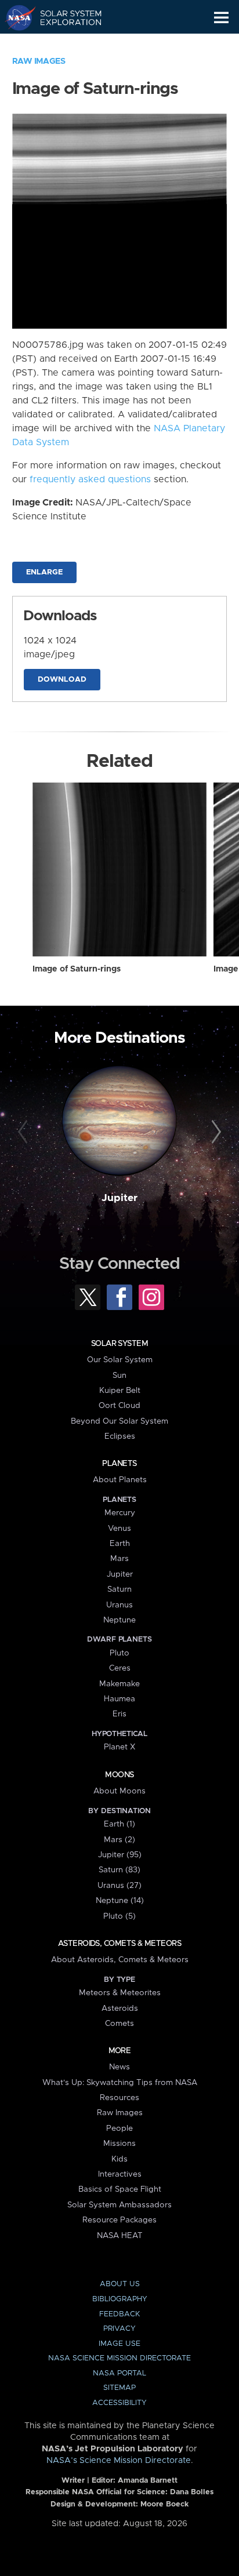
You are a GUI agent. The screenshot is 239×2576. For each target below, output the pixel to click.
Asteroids (120, 2009)
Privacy (119, 2329)
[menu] (221, 18)
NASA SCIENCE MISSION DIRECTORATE (119, 2358)
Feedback (119, 2314)
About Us (120, 2284)
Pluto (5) (119, 1916)
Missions (119, 2144)
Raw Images (39, 61)
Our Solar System (120, 1360)
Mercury (120, 1513)
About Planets (120, 1480)
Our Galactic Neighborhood (64, 44)
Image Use (119, 2344)
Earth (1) (119, 1824)
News (119, 2067)
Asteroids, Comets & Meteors (119, 1944)
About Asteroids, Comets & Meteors (120, 1960)
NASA (15, 17)
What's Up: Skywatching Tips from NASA (120, 2083)
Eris (119, 1714)
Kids (119, 2159)
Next (214, 1132)
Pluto (119, 1653)
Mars (119, 1559)
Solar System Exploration (64, 17)
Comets (119, 2024)
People (119, 2129)
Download (62, 680)
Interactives (120, 2174)
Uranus (119, 1605)
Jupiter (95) (120, 1855)
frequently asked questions (90, 479)
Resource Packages (119, 2220)
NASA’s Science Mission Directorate (119, 2461)
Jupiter (119, 1198)
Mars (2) (119, 1840)
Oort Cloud (119, 1406)
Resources (119, 2098)
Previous (25, 1132)
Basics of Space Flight (120, 2189)
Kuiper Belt (120, 1391)
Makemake (119, 1684)
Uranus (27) (119, 1886)
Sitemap (119, 2388)
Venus (119, 1529)
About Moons (119, 1791)
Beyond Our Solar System (119, 1421)
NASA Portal (119, 2373)
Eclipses (120, 1436)
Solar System (119, 1344)
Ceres (120, 1668)
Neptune (119, 1620)
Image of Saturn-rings (77, 969)
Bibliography (120, 2299)
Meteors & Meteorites (120, 1993)
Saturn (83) (119, 1870)
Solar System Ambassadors (119, 2205)
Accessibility (119, 2403)
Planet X (119, 1747)
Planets (119, 1464)
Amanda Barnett (148, 2481)
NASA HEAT (120, 2236)
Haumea (119, 1699)
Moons (119, 1775)
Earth (120, 1544)
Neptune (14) (120, 1901)
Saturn (119, 1589)
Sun (119, 1376)
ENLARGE (44, 572)
